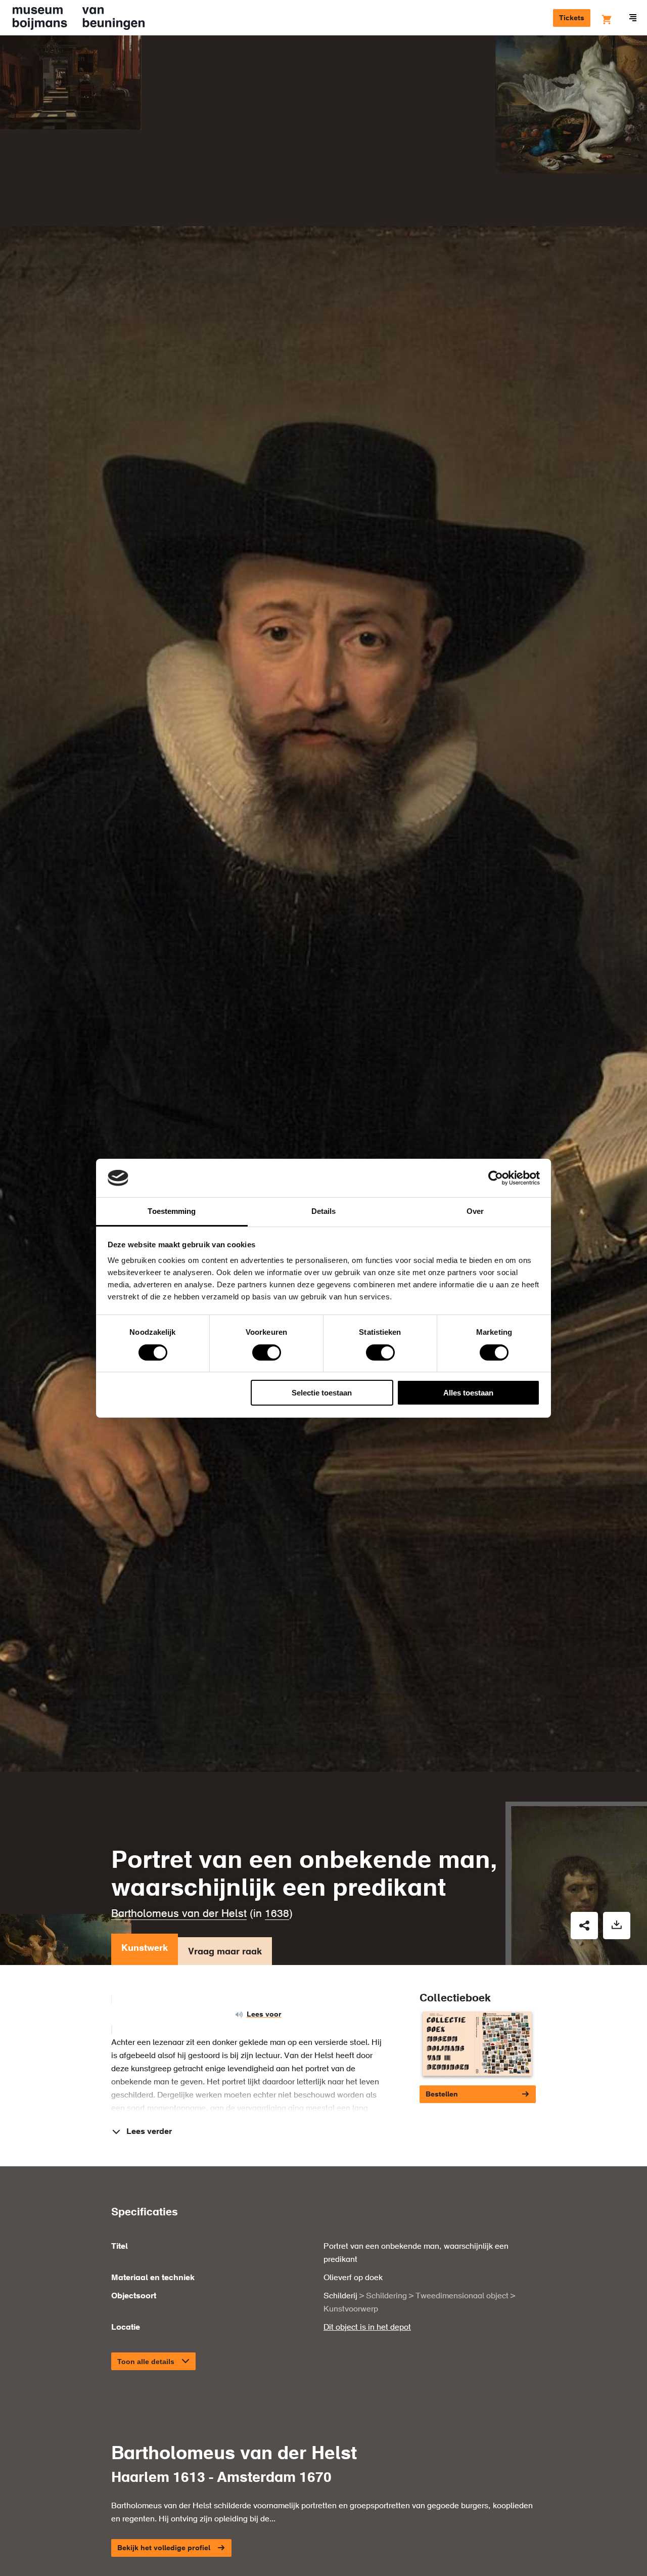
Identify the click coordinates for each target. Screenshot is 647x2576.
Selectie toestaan (322, 1393)
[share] (584, 1926)
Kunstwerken (62, 59)
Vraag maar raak (225, 1952)
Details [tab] (324, 1211)
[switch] (267, 1352)
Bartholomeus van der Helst (179, 1914)
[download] (617, 1926)
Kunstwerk (145, 1948)
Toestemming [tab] (172, 1211)
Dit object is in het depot (367, 2328)
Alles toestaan (468, 1393)
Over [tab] (475, 1211)
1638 (277, 1914)
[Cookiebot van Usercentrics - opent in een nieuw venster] (496, 1178)
